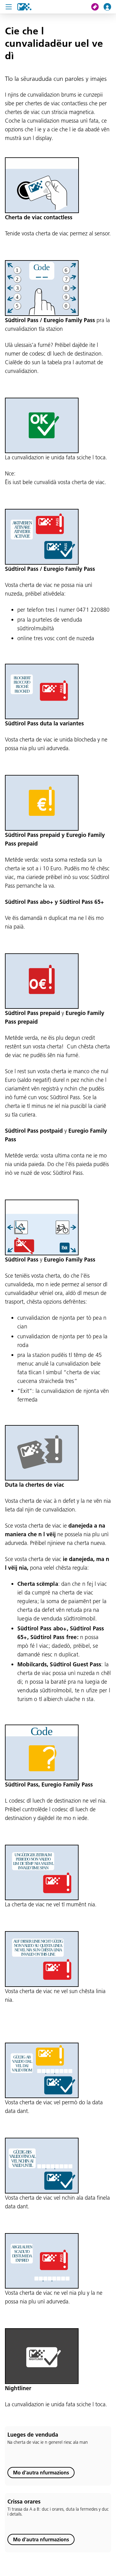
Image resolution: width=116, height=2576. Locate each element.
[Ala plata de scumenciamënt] (24, 7)
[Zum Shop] (97, 7)
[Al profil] (110, 7)
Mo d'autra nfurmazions (41, 2473)
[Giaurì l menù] (9, 7)
